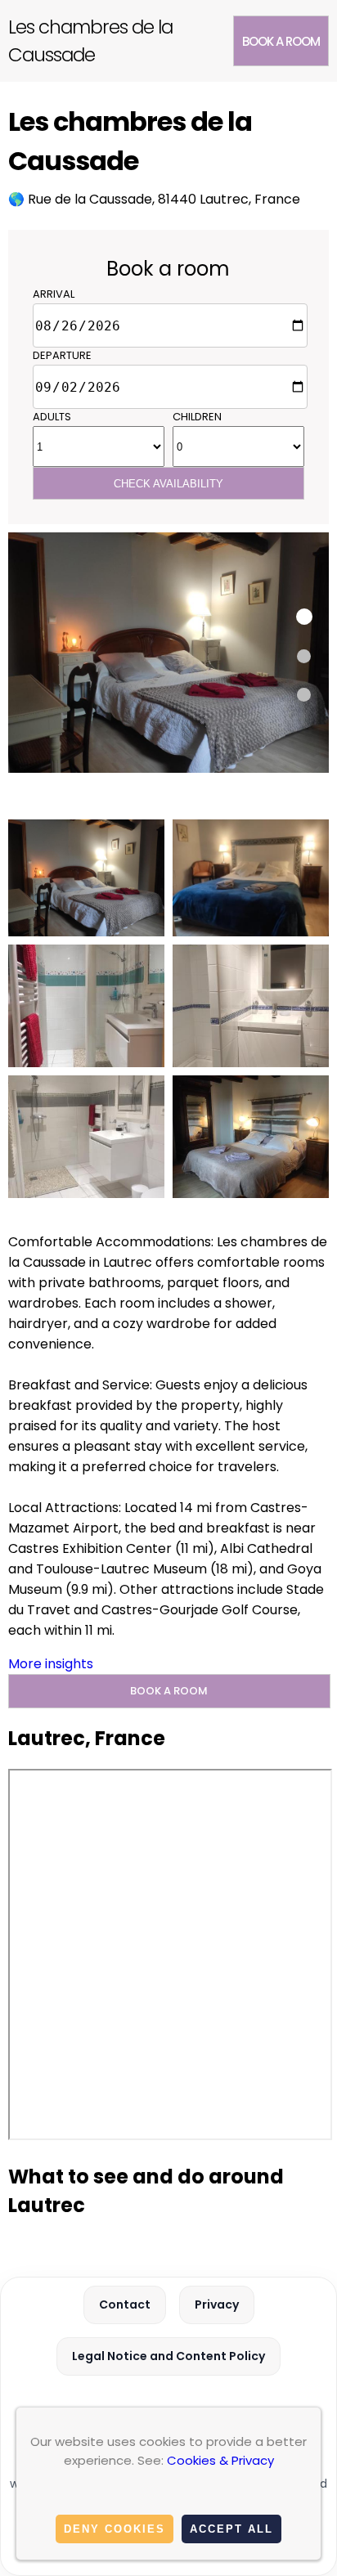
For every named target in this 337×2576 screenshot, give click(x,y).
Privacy (217, 2304)
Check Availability (168, 484)
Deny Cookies (115, 2529)
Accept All (231, 2529)
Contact (125, 2304)
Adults (52, 417)
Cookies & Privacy (220, 2460)
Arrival (54, 294)
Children (197, 417)
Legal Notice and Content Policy (168, 2356)
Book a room (281, 41)
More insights (51, 1664)
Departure (62, 355)
